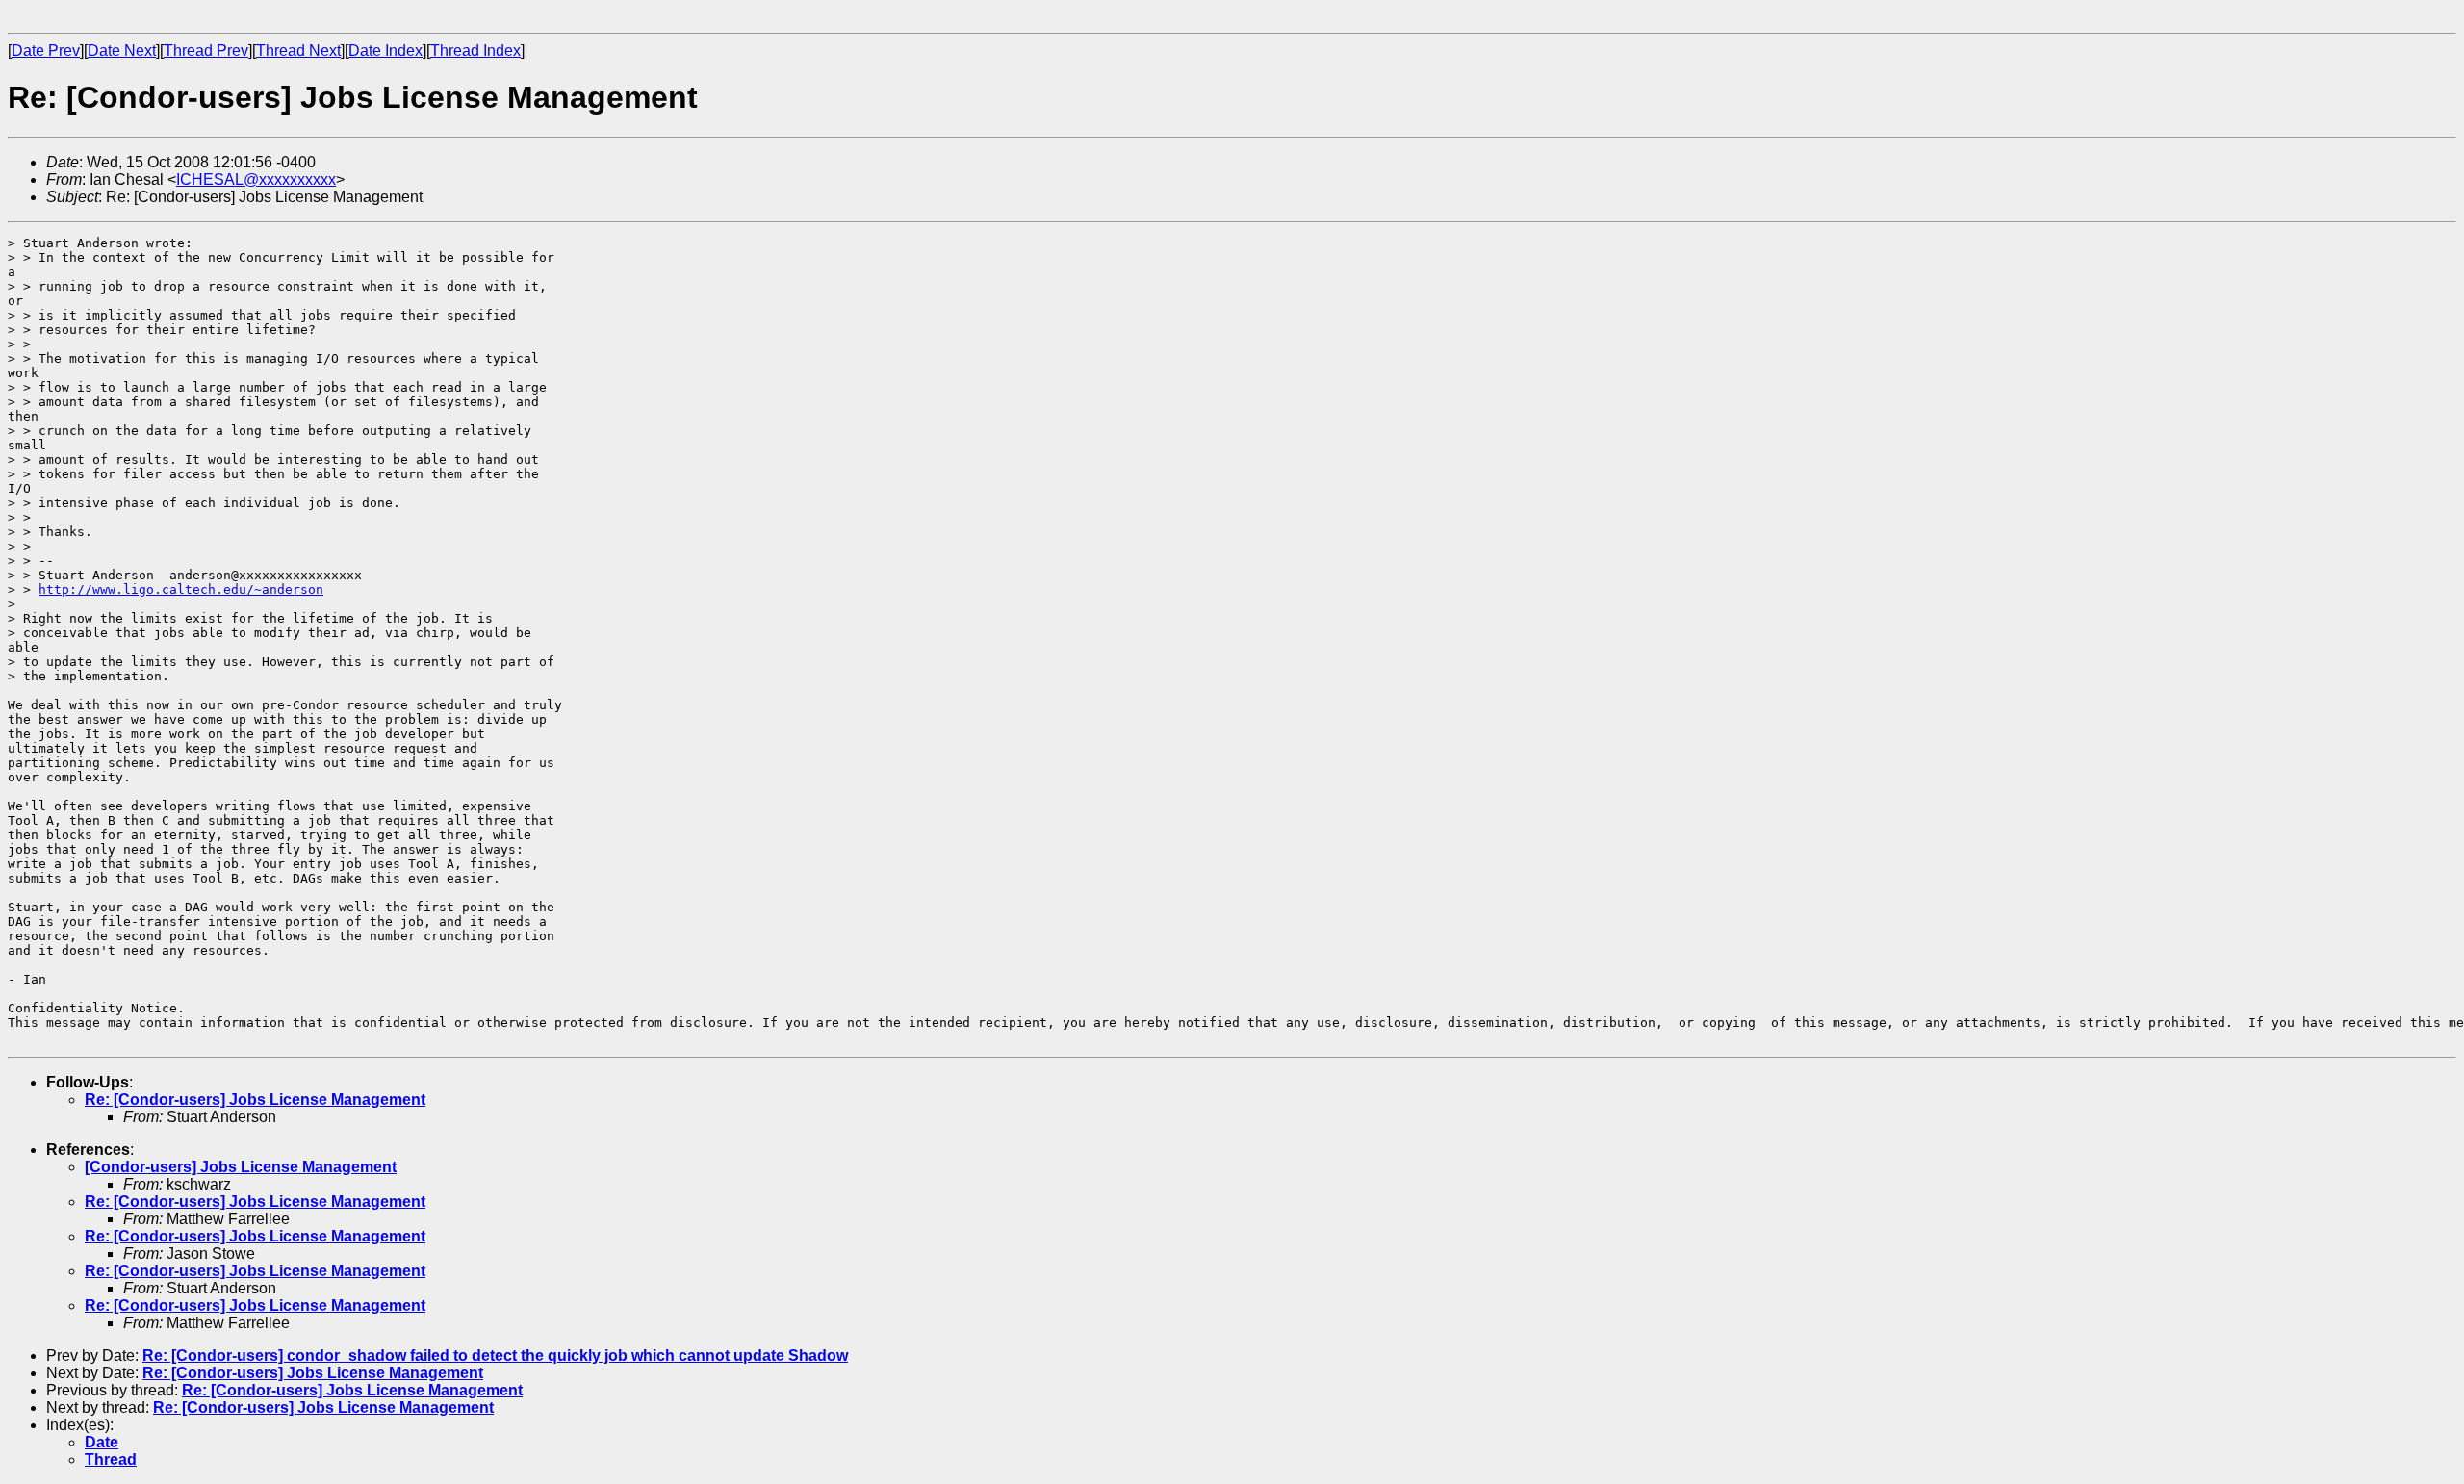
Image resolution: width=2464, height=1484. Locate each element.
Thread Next (298, 51)
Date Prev (46, 51)
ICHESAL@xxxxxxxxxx (256, 179)
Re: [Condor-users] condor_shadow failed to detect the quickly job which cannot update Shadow (495, 1356)
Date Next (122, 51)
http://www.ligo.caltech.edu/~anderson (181, 589)
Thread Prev (206, 51)
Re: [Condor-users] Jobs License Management (255, 1100)
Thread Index (475, 51)
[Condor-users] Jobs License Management (241, 1167)
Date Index (385, 51)
